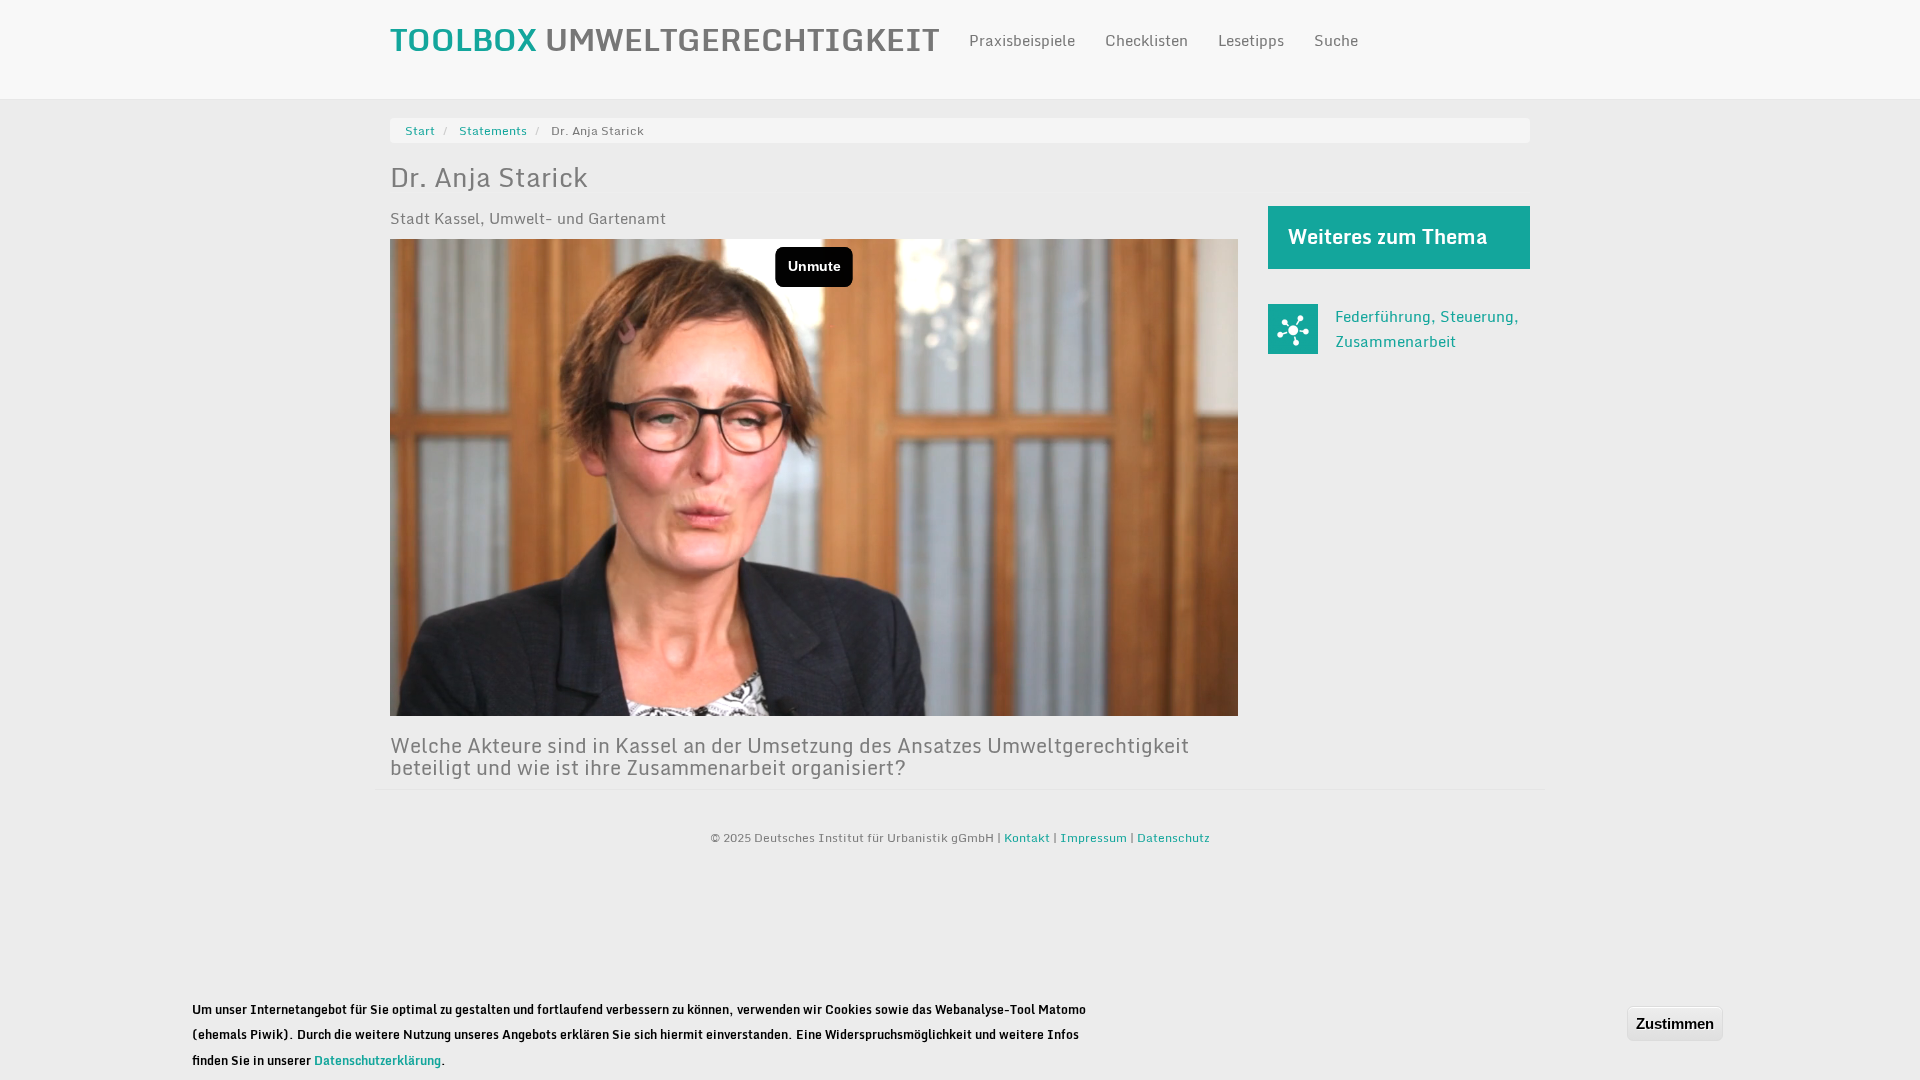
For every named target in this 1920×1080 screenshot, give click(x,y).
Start (420, 130)
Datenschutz (1173, 837)
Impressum (1093, 837)
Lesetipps (1251, 40)
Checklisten (1146, 40)
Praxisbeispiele (1022, 40)
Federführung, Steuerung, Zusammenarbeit (1427, 329)
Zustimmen (1675, 1023)
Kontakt (1028, 837)
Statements (493, 130)
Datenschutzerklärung (377, 1060)
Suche (1336, 40)
